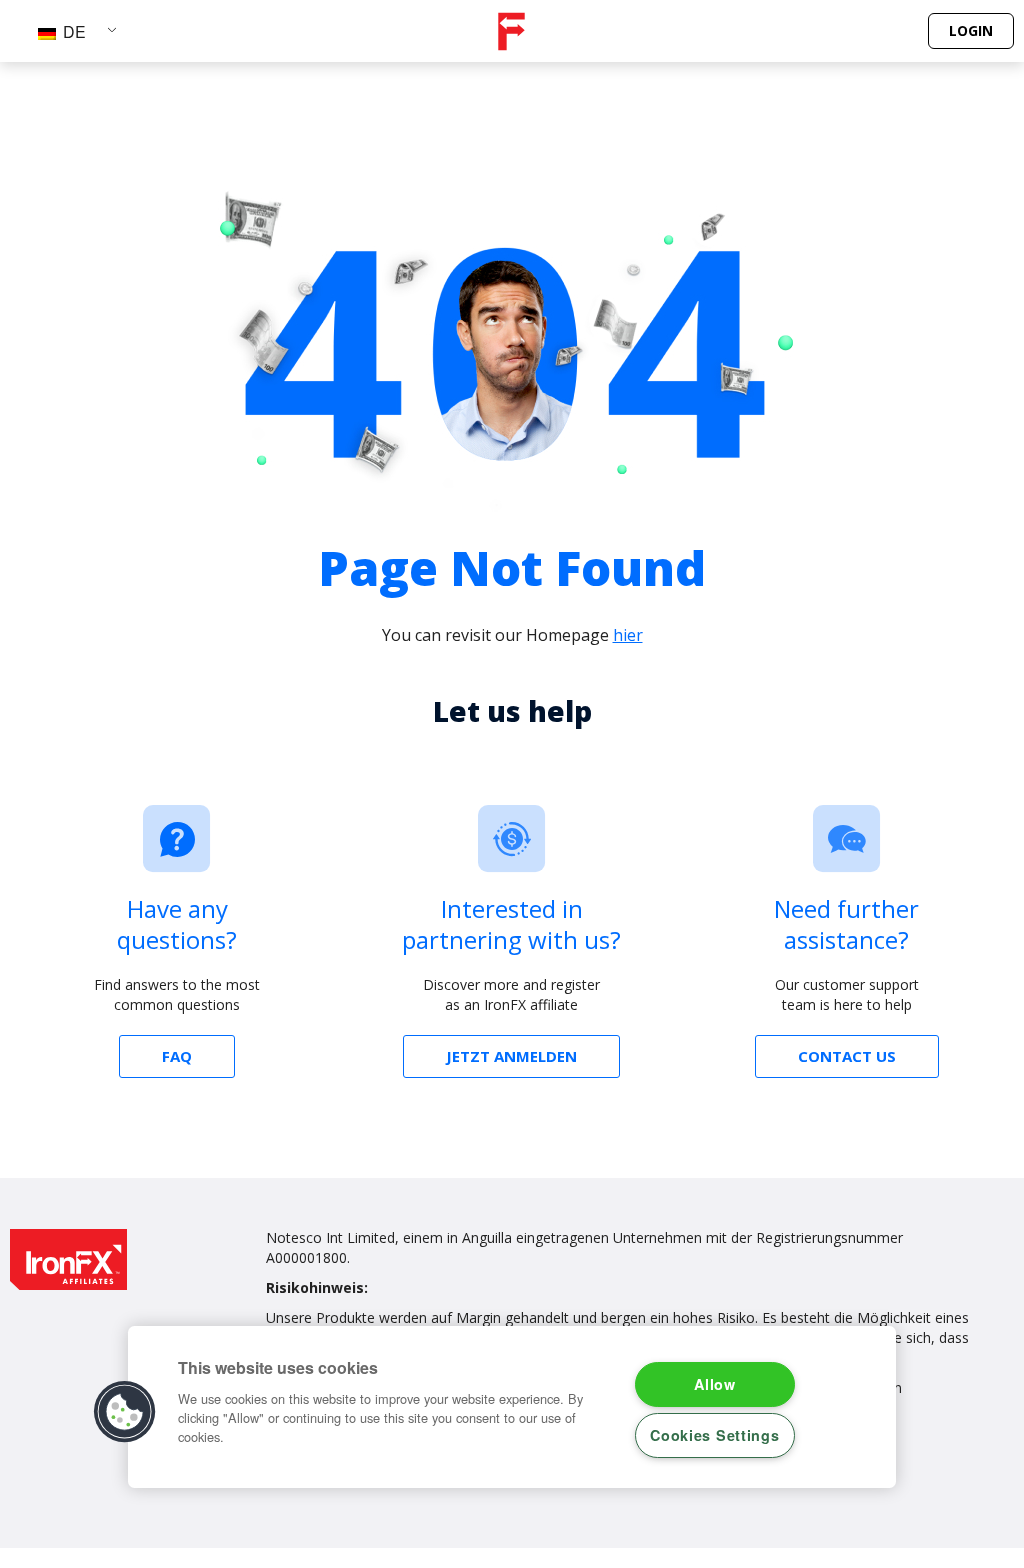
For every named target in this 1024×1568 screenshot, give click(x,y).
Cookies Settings (715, 1435)
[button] (125, 1412)
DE (72, 31)
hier (628, 635)
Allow (715, 1384)
